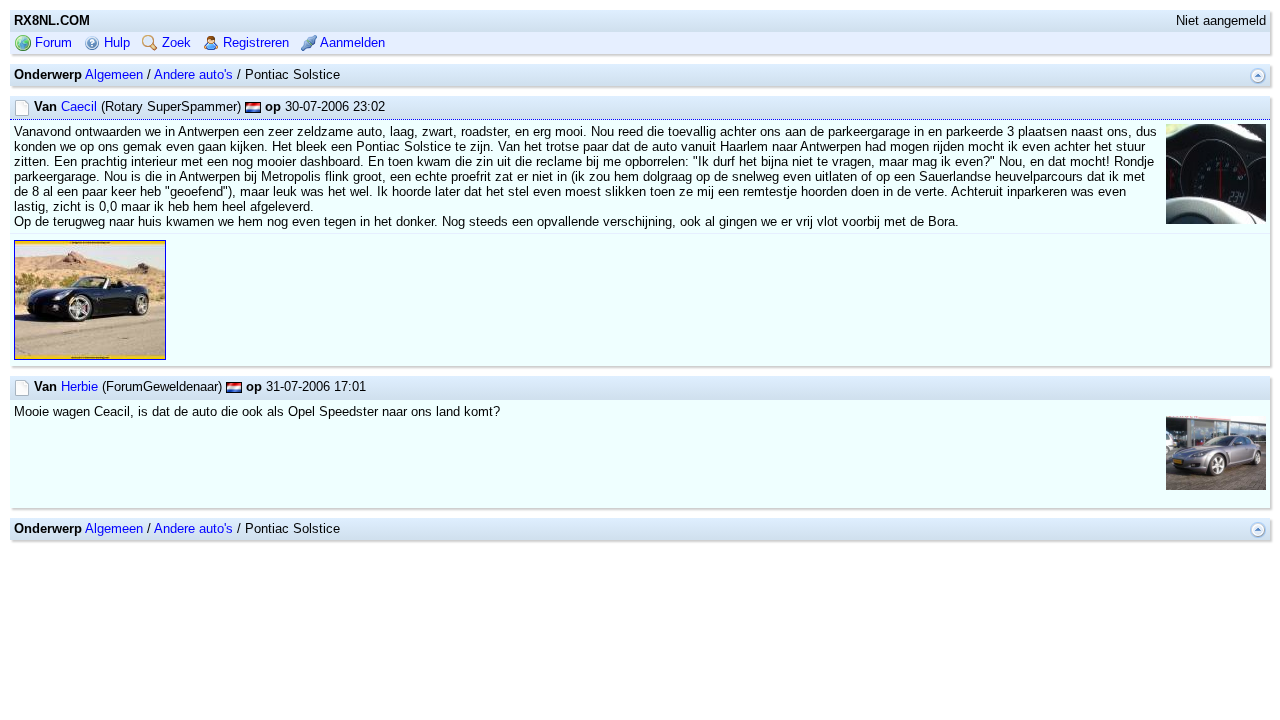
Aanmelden (351, 42)
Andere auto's (193, 74)
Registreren (254, 42)
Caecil (79, 106)
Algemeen (114, 74)
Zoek (174, 42)
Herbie (79, 386)
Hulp (115, 42)
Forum (51, 42)
